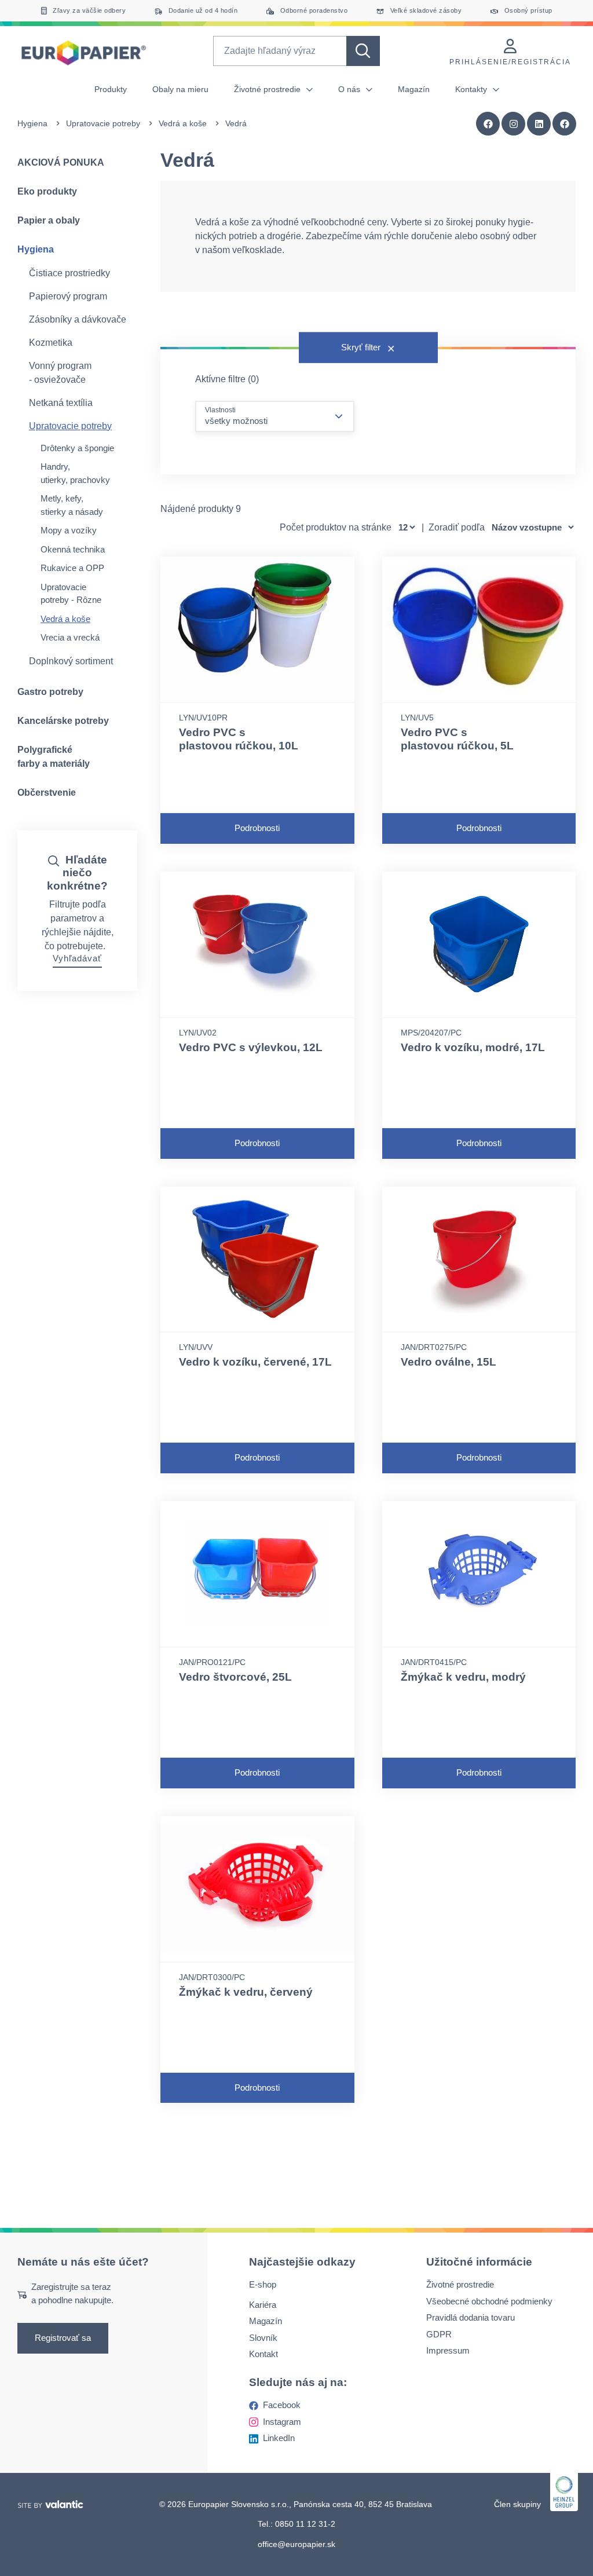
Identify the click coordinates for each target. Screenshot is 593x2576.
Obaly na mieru (180, 89)
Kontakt (263, 2354)
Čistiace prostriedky (69, 273)
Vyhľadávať (77, 958)
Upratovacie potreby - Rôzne (71, 594)
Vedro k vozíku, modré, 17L (473, 1047)
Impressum (448, 2351)
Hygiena (32, 123)
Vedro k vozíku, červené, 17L (255, 1362)
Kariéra (263, 2305)
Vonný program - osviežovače (60, 373)
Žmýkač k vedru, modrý (463, 1677)
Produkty (111, 89)
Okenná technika (73, 549)
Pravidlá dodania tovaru (471, 2318)
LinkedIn (279, 2438)
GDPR (439, 2334)
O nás (350, 89)
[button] (565, 124)
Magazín (414, 89)
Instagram (282, 2422)
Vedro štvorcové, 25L (235, 1677)
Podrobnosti (257, 828)
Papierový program (68, 296)
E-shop (263, 2285)
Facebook (282, 2405)
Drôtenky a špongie (77, 448)
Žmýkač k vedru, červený (246, 1992)
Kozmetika (51, 343)
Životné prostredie (268, 89)
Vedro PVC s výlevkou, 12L (251, 1047)
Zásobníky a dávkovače (78, 319)
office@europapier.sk (296, 2544)
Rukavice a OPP (72, 568)
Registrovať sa (63, 2338)
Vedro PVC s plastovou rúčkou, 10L (239, 739)
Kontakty (472, 89)
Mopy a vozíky (69, 530)
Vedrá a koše (183, 123)
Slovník (263, 2338)
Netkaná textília (61, 403)
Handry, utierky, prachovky (75, 473)
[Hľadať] (363, 51)
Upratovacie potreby (103, 123)
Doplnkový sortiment (71, 661)
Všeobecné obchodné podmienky (489, 2301)
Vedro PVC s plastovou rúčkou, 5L (457, 739)
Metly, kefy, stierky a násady (72, 505)
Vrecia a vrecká (70, 637)
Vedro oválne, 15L (449, 1362)
